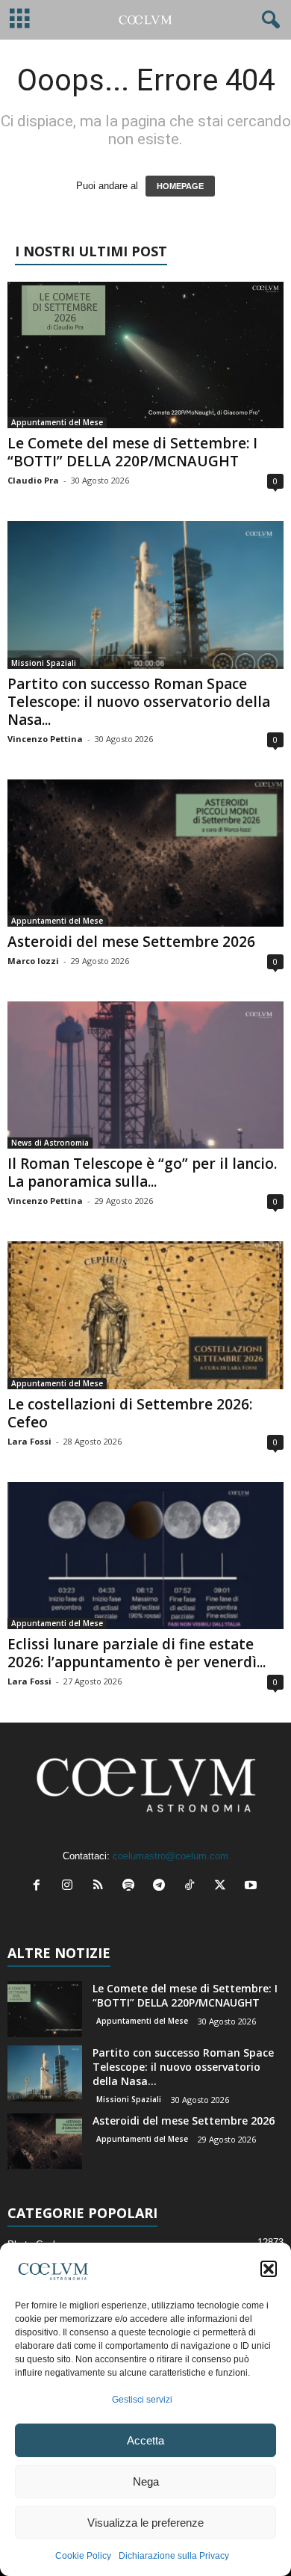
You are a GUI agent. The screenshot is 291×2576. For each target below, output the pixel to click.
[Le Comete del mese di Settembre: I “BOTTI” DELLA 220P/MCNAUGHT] (145, 355)
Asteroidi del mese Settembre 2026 (131, 942)
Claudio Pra (33, 480)
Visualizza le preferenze (145, 2523)
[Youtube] (253, 1887)
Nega (146, 2481)
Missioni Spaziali (44, 663)
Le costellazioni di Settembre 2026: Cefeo (130, 1413)
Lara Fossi (29, 1441)
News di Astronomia (50, 1143)
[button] (269, 2269)
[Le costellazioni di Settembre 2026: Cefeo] (145, 1315)
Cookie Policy (83, 2556)
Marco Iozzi (33, 961)
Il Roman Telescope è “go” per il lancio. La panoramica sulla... (142, 1173)
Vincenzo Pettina (45, 739)
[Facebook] (40, 1887)
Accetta (145, 2440)
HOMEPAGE (180, 186)
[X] (223, 1887)
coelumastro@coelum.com (170, 1856)
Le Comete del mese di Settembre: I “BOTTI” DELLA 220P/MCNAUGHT (132, 452)
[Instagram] (71, 1887)
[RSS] (101, 1887)
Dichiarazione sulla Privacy (174, 2556)
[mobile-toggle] (20, 20)
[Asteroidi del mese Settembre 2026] (145, 853)
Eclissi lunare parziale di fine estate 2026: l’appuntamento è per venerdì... (137, 1653)
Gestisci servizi (142, 2400)
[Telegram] (162, 1887)
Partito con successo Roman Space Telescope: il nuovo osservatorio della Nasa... (139, 702)
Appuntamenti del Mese (57, 422)
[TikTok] (193, 1887)
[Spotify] (132, 1887)
